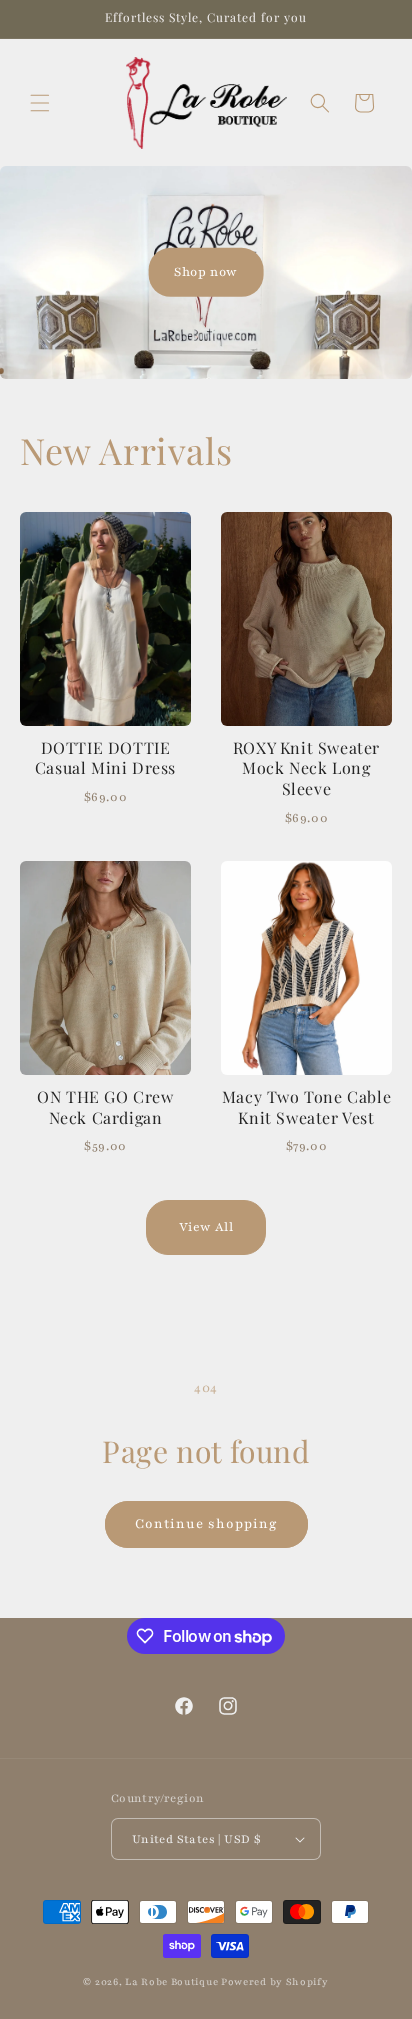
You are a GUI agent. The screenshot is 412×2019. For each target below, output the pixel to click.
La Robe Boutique (173, 1981)
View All (206, 1227)
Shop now (206, 271)
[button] (40, 103)
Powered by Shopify (275, 1981)
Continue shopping (206, 1524)
